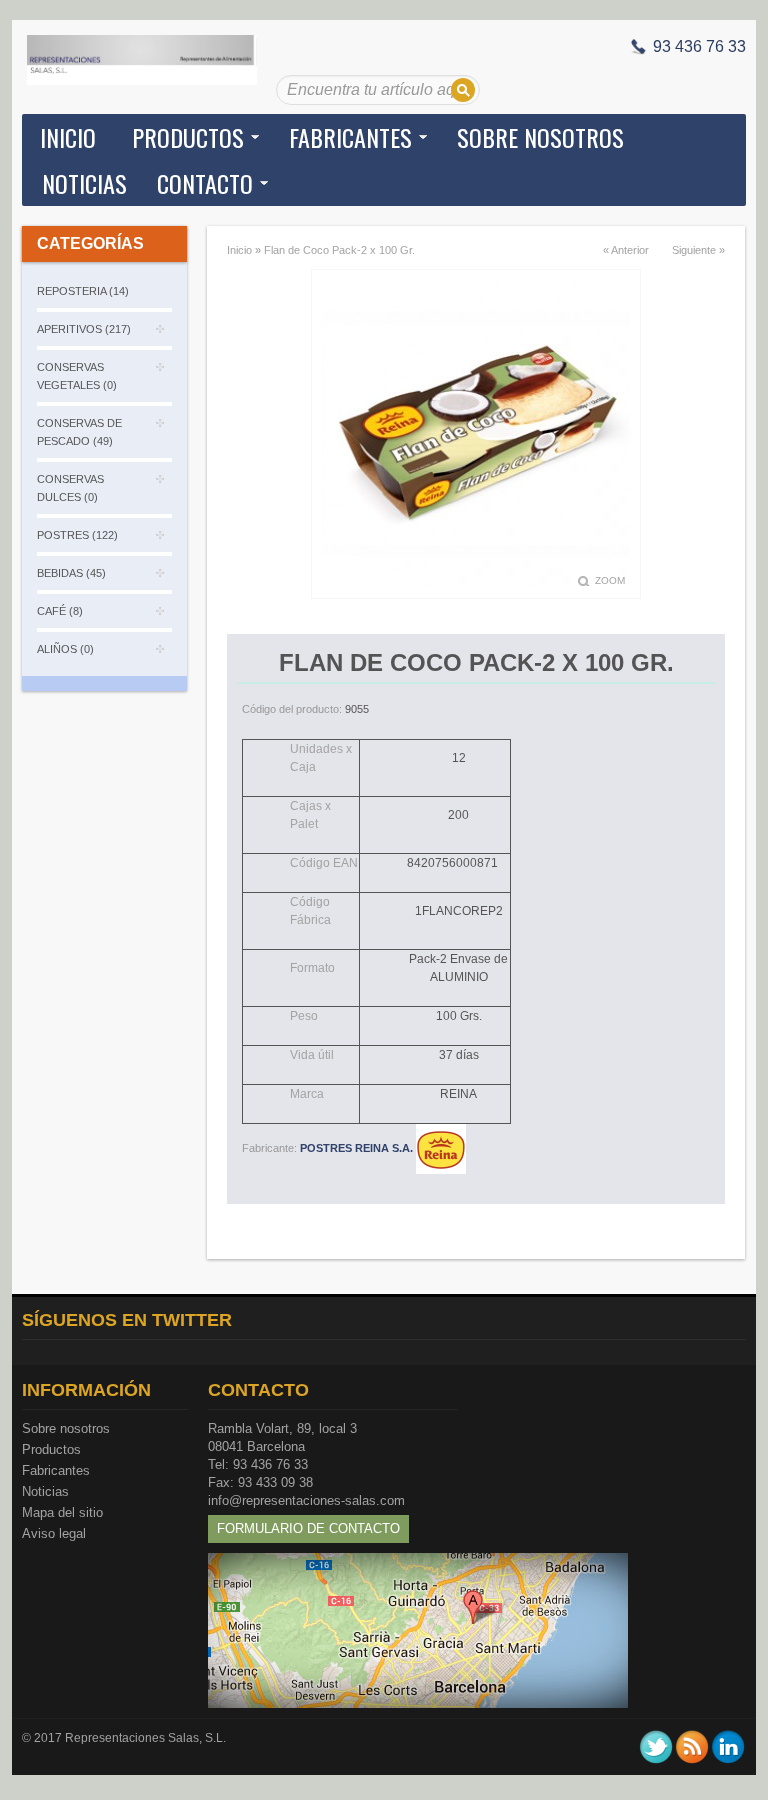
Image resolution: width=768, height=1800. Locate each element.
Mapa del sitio (62, 1512)
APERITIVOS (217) (84, 329)
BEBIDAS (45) (71, 573)
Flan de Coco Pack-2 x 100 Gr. (339, 250)
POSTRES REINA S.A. (358, 1148)
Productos (51, 1449)
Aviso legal (54, 1533)
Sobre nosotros (66, 1428)
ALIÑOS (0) (65, 649)
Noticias (45, 1491)
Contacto (205, 183)
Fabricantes (56, 1470)
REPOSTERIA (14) (83, 291)
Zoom (610, 580)
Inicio (68, 137)
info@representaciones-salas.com (306, 1500)
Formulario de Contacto (308, 1528)
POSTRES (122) (77, 535)
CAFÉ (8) (60, 611)
